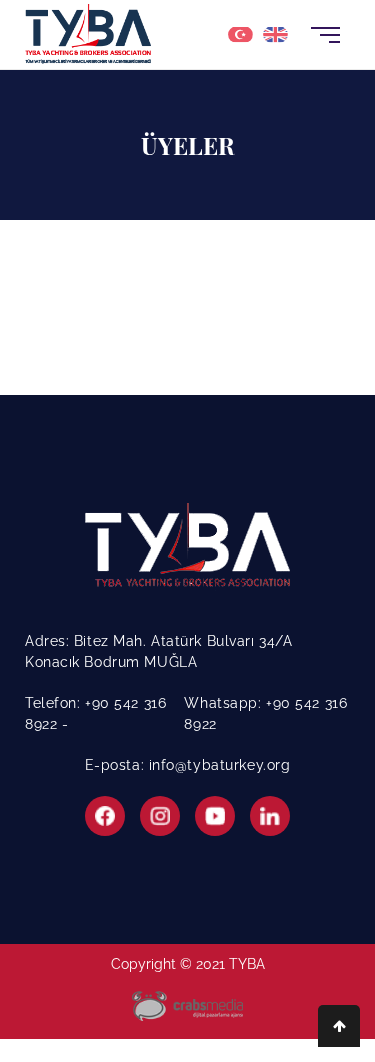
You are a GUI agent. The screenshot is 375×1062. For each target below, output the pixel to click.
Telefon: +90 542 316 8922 (95, 713)
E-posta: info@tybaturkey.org (188, 765)
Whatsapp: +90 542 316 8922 (265, 713)
